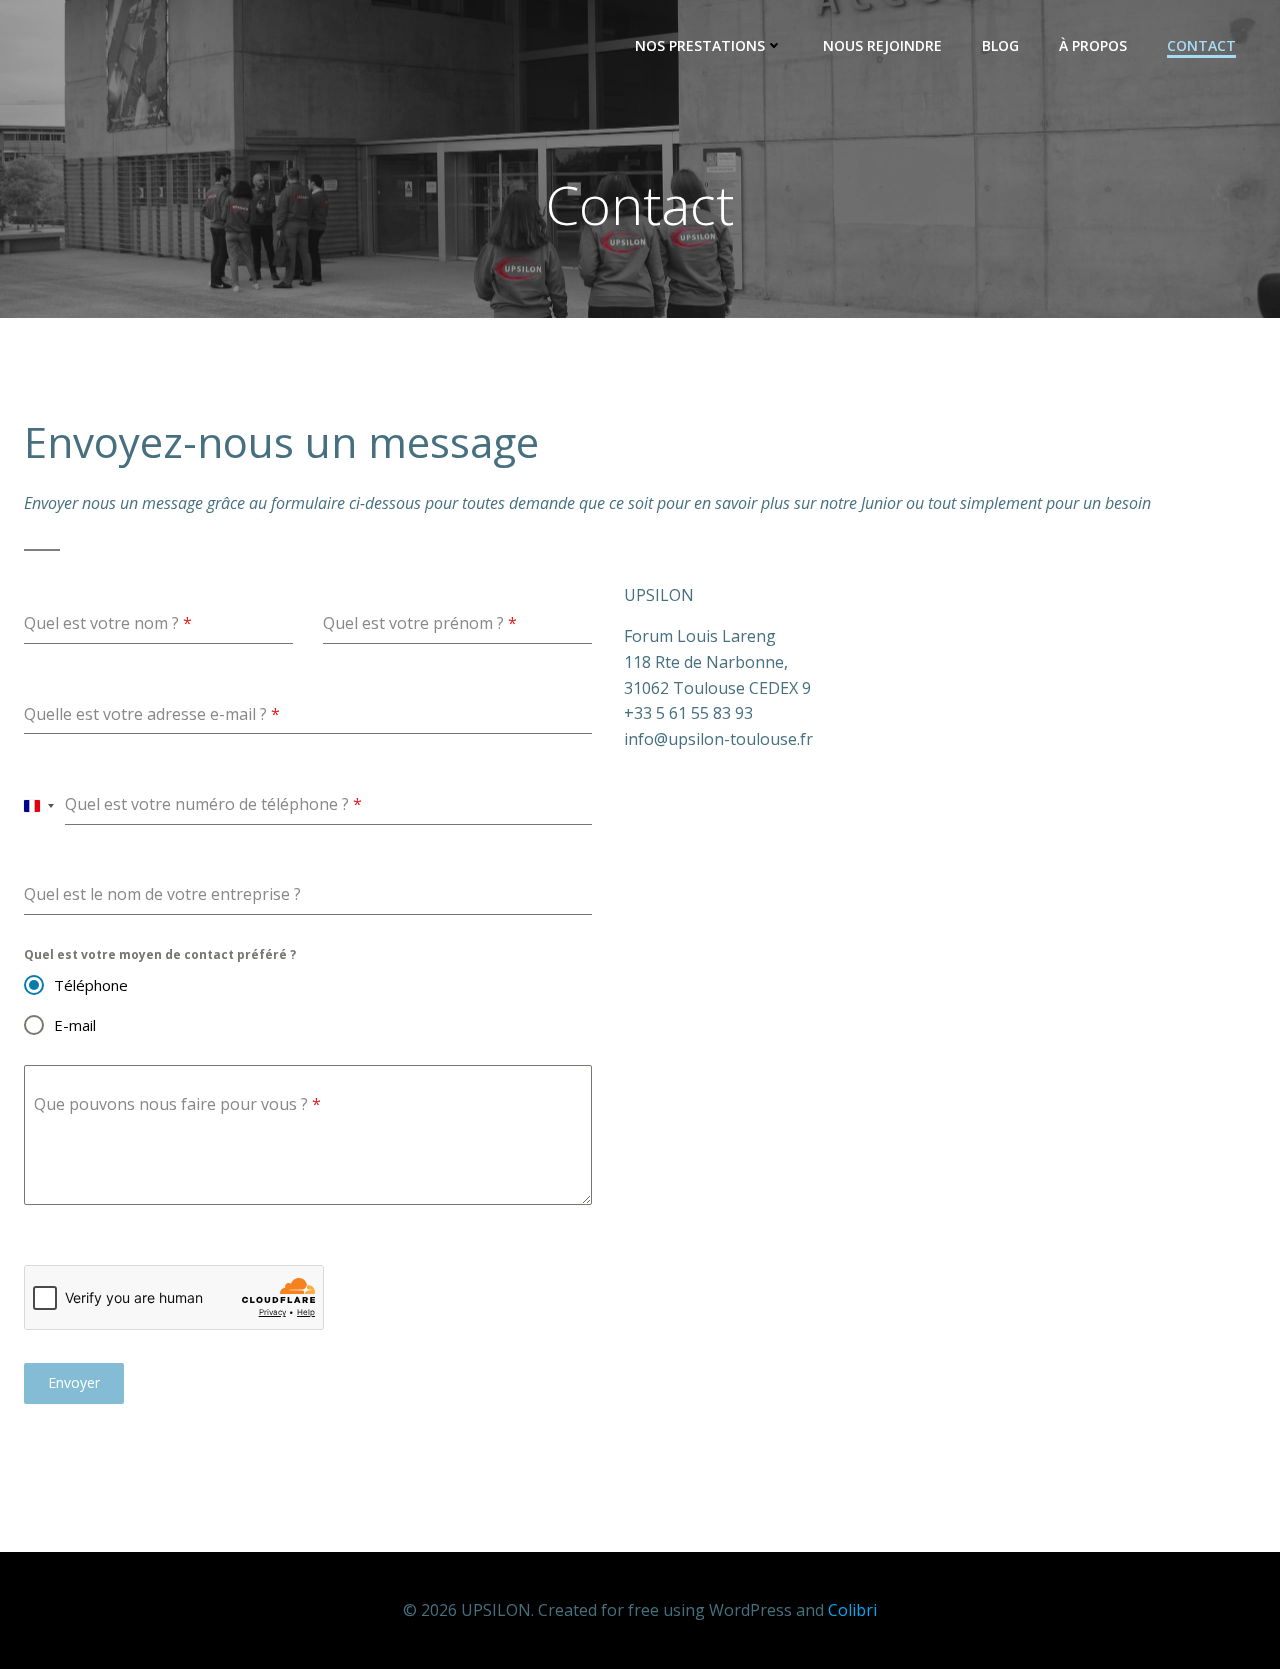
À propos (1093, 45)
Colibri (852, 1610)
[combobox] (39, 805)
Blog (1000, 45)
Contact (1201, 45)
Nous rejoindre (882, 45)
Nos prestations (700, 45)
